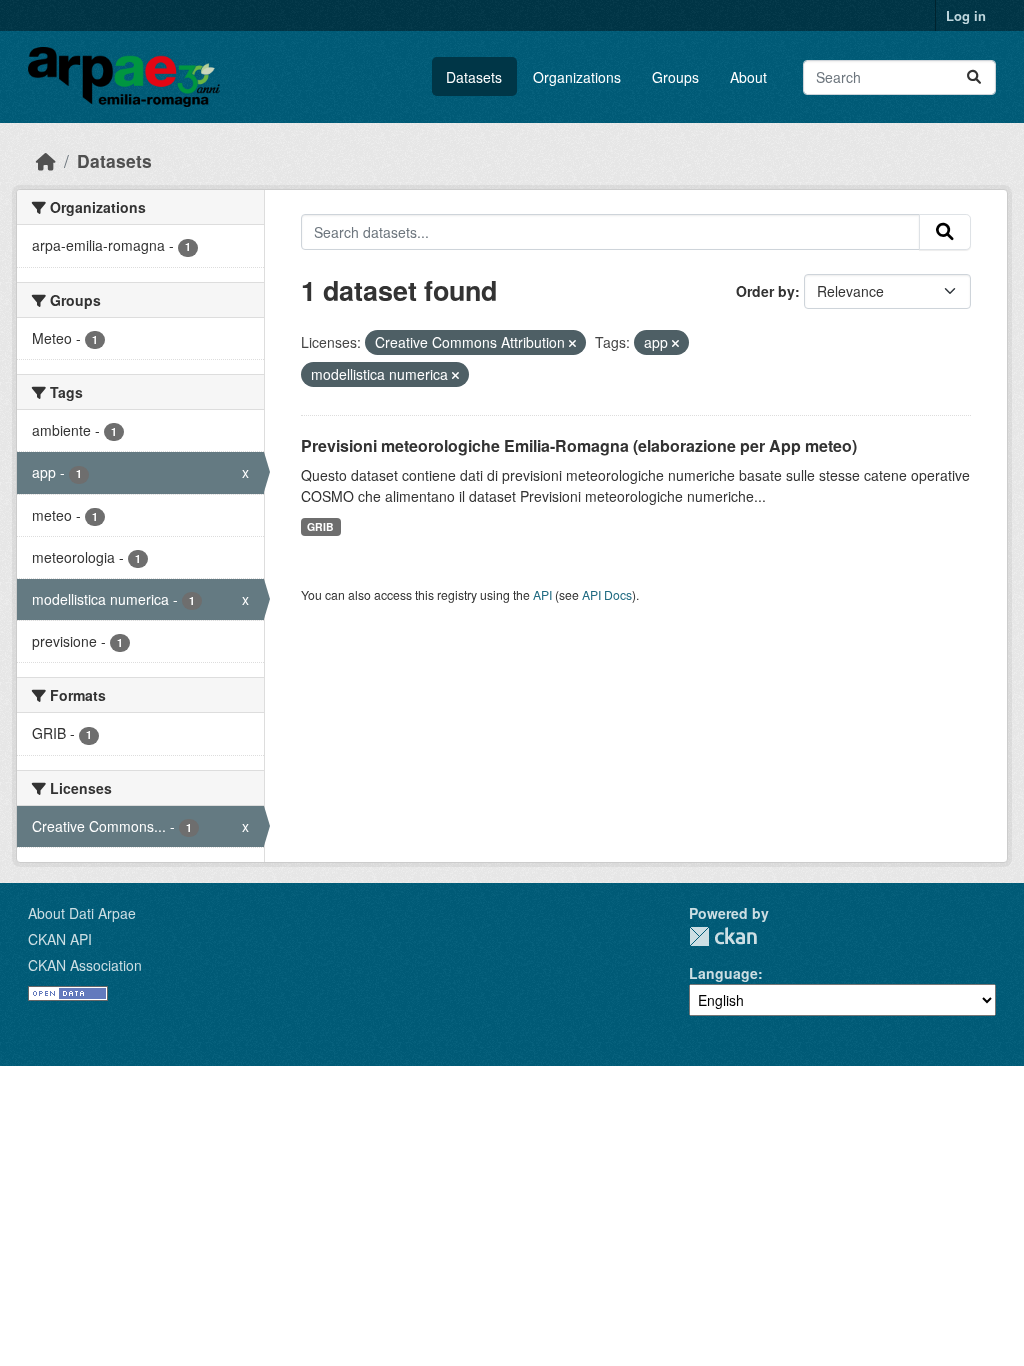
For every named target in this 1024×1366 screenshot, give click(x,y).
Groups (675, 77)
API (542, 594)
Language (723, 973)
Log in (966, 15)
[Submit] (974, 77)
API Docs (607, 594)
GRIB (320, 526)
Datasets (474, 77)
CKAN (723, 936)
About (748, 77)
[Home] (46, 160)
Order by (765, 291)
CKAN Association (85, 965)
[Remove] (572, 343)
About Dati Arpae (82, 913)
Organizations (577, 77)
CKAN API (60, 939)
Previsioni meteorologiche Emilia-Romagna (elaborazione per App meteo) (579, 445)
